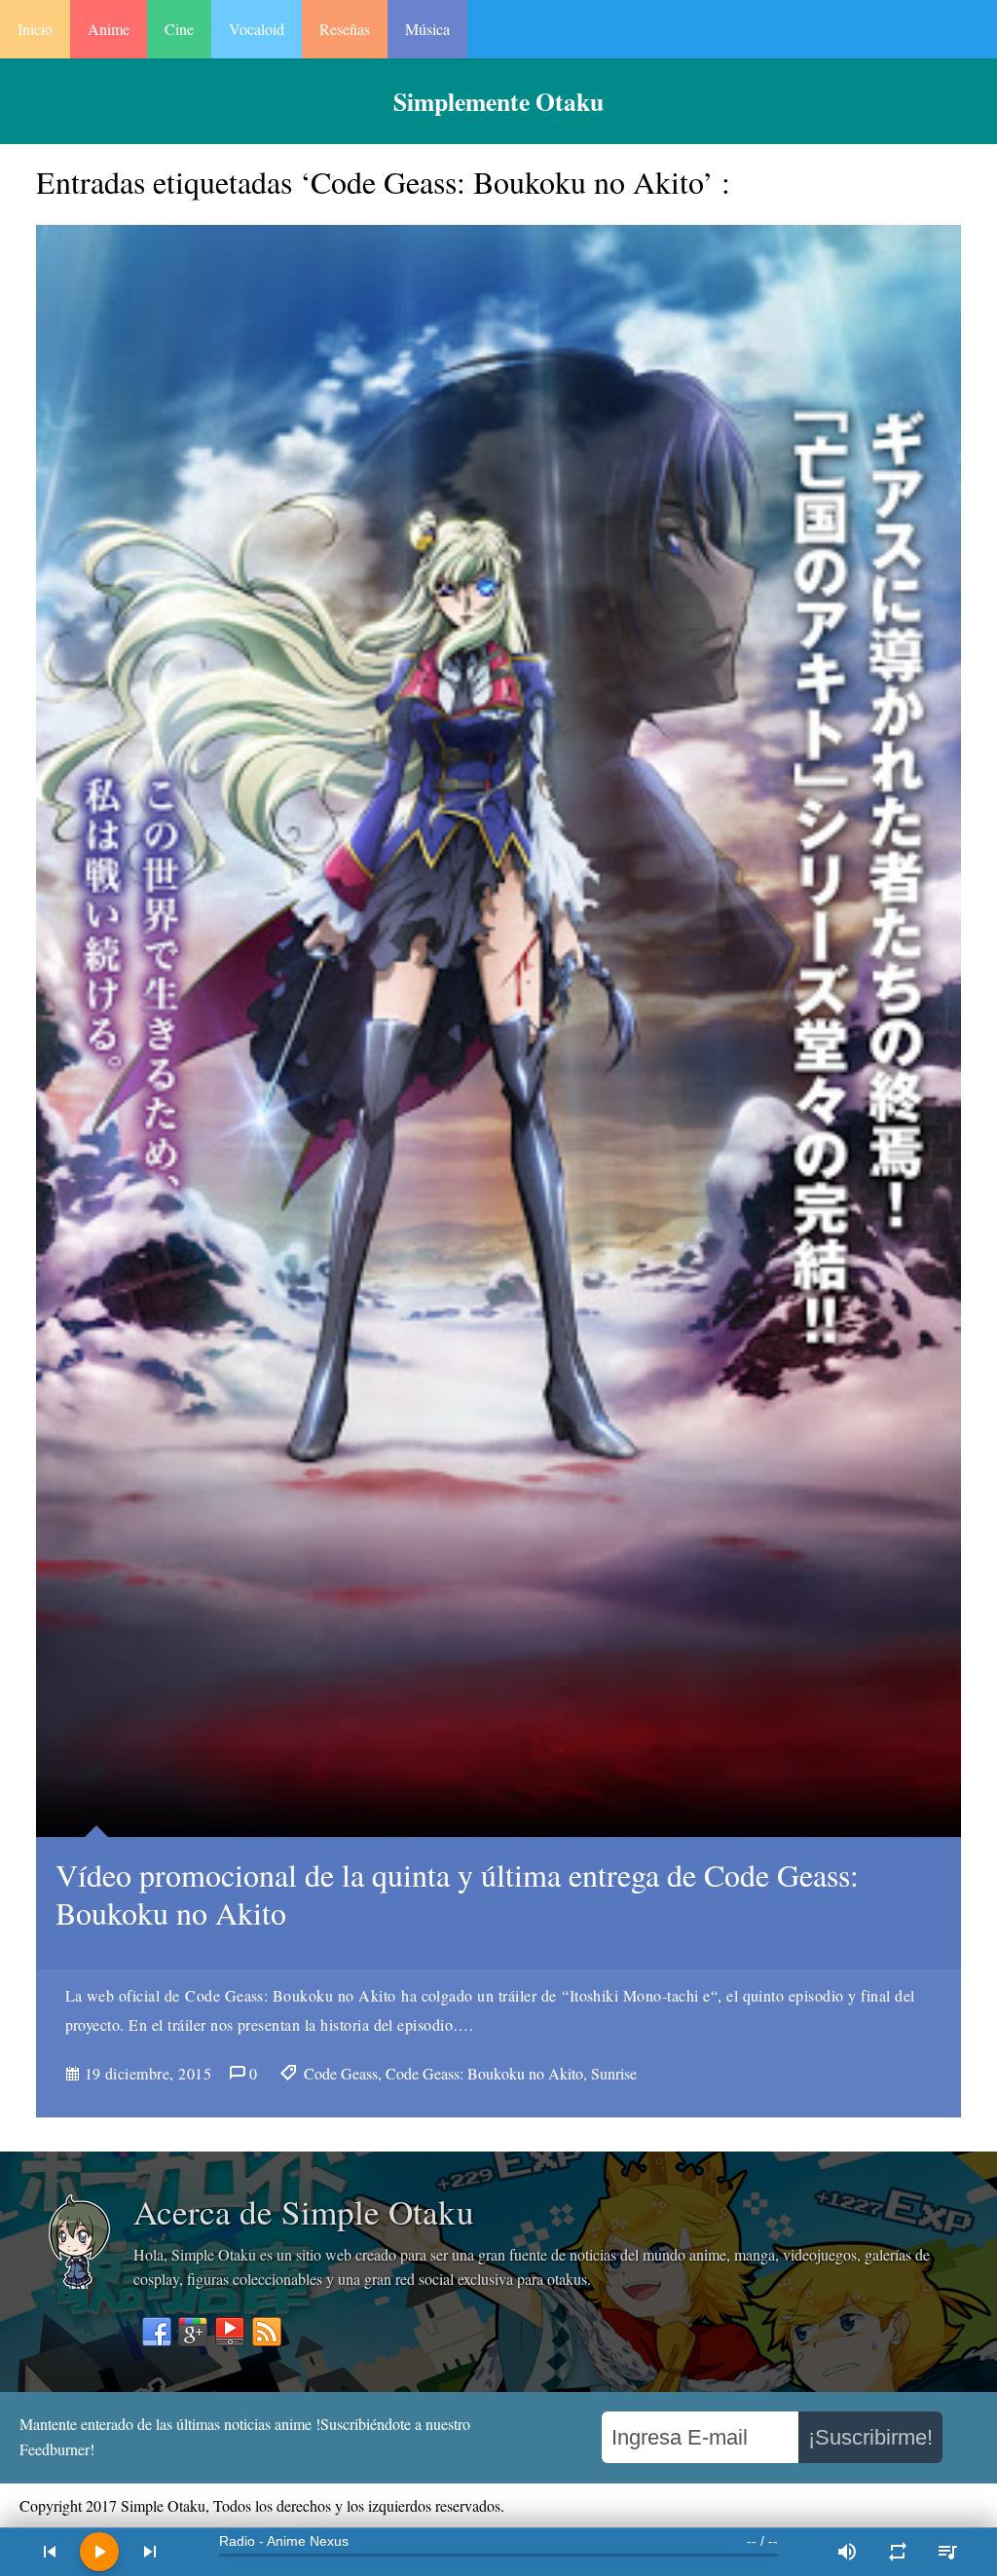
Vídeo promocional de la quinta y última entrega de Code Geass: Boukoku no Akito (457, 1893)
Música (427, 29)
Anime (109, 29)
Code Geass (341, 2073)
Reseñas (345, 29)
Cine (179, 29)
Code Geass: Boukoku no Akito (484, 2073)
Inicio (35, 29)
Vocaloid (257, 29)
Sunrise (614, 2073)
